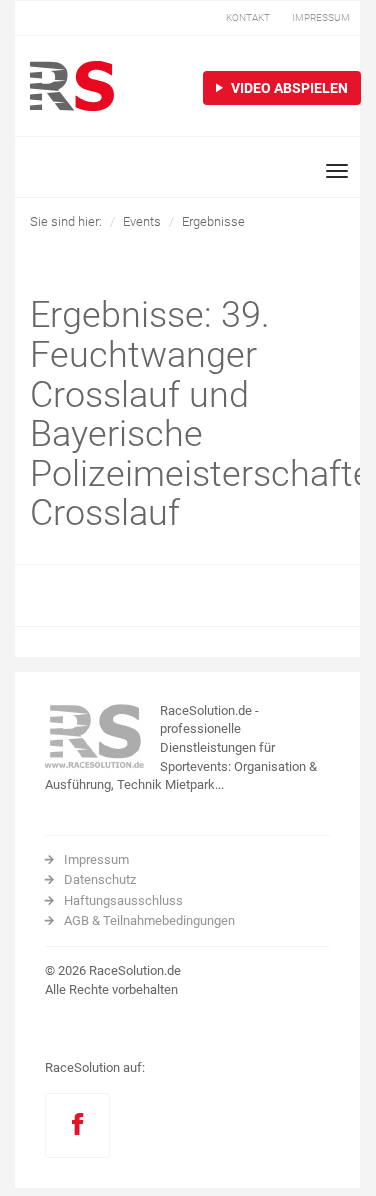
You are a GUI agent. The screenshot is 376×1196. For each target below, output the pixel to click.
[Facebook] (77, 1125)
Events (142, 221)
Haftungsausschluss (123, 900)
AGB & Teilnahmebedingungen (149, 920)
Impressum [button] (321, 17)
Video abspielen (288, 88)
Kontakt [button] (248, 17)
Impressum (96, 859)
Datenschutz (100, 879)
